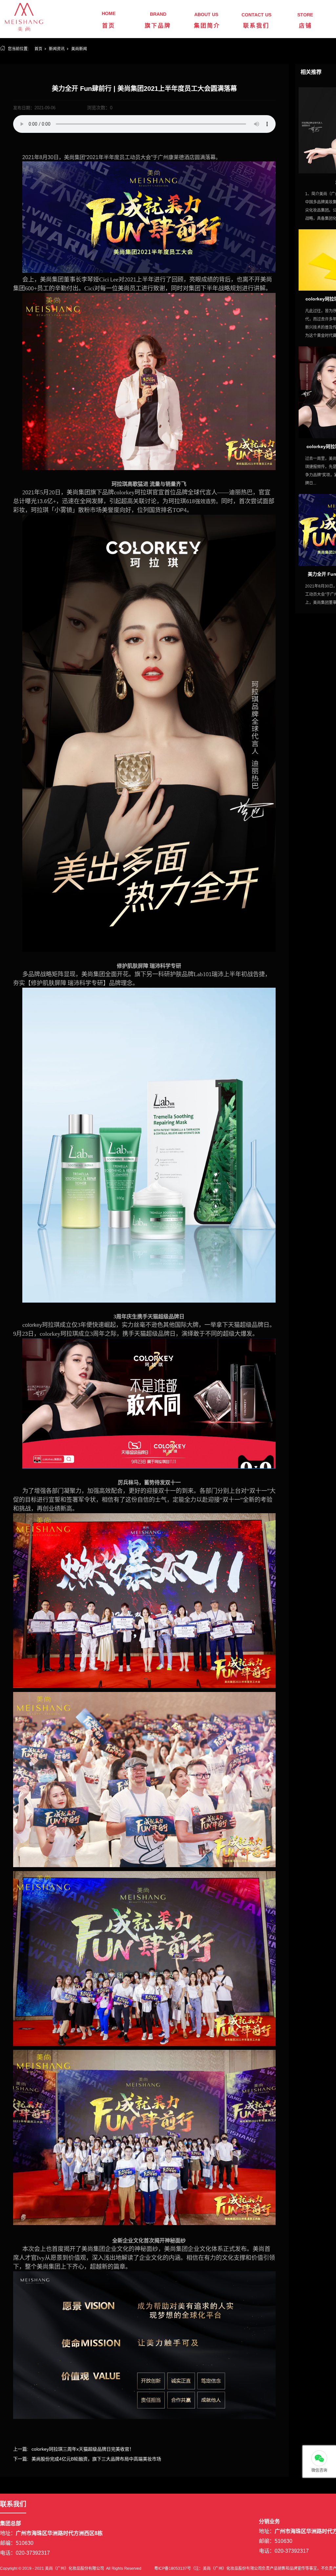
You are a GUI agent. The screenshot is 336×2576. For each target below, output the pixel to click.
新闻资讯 (57, 49)
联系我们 (256, 26)
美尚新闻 (79, 49)
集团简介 (207, 26)
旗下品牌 (158, 26)
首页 (109, 26)
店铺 (305, 26)
